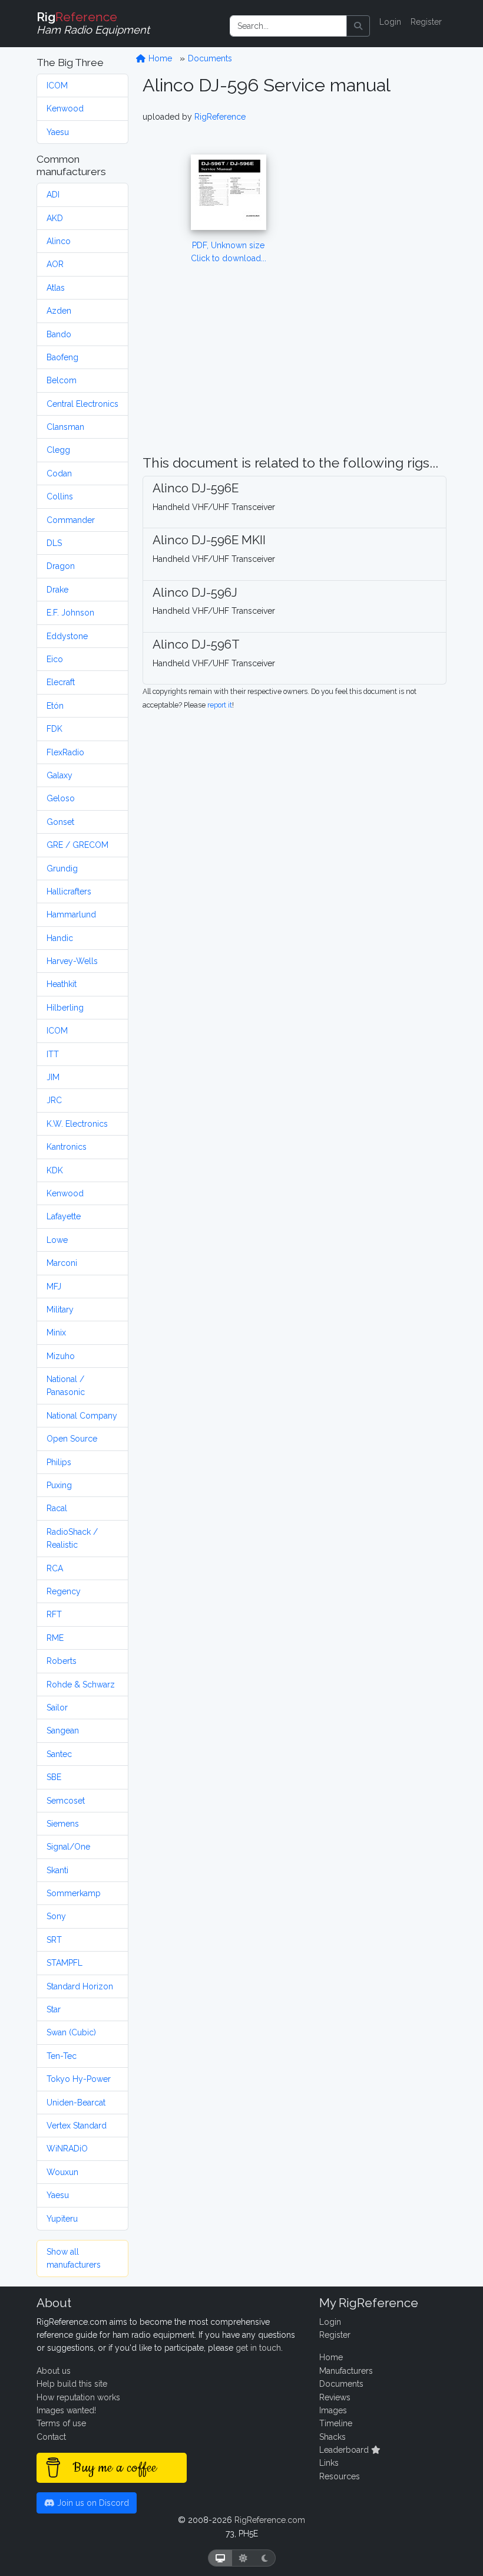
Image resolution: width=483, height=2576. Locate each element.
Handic (60, 938)
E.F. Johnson (70, 613)
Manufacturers (346, 2371)
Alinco (59, 241)
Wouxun (62, 2172)
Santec (59, 1754)
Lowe (57, 1240)
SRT (54, 1940)
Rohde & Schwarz (81, 1685)
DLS (54, 543)
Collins (60, 496)
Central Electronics (82, 404)
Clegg (58, 450)
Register (426, 22)
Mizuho (61, 1356)
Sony (56, 1916)
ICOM (57, 85)
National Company (82, 1416)
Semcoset (66, 1801)
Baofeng (62, 357)
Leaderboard (345, 2450)
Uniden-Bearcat (76, 2103)
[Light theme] (243, 2558)
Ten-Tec (62, 2056)
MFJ (54, 1287)
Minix (56, 1333)
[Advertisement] (387, 278)
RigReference (220, 117)
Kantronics (67, 1147)
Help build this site (72, 2384)
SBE (54, 1777)
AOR (55, 264)
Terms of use (61, 2423)
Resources (340, 2476)
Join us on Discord (92, 2503)
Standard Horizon (80, 1986)
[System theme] (220, 2558)
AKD (55, 218)
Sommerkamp (74, 1893)
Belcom (62, 380)
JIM (53, 1077)
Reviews (335, 2397)
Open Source (72, 1439)
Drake (57, 590)
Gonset (60, 822)
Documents (210, 58)
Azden (59, 311)
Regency (64, 1591)
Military (60, 1310)
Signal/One (68, 1847)
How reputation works (78, 2397)
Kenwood (65, 108)
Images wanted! (66, 2410)
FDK (54, 729)
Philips (59, 1462)
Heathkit (62, 984)
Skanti (57, 1870)
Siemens (63, 1824)
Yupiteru (62, 2219)
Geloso (61, 798)
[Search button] (358, 26)
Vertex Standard (77, 2126)
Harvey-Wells (72, 961)
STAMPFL (64, 1963)
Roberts (62, 1661)
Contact (51, 2437)
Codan (59, 473)
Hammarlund (71, 914)
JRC (54, 1100)
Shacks (333, 2437)
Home (159, 58)
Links (329, 2463)
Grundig (62, 868)
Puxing (59, 1485)
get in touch (258, 2348)
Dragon (61, 566)
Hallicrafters (69, 891)
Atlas (56, 288)
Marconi (62, 1263)
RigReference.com (270, 2520)
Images (333, 2410)
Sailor (57, 1708)
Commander (71, 520)
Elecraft (61, 682)
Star (54, 2009)
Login (390, 22)
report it (220, 705)
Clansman (65, 427)
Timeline (336, 2423)
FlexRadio (65, 752)
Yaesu (58, 132)
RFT (54, 1614)
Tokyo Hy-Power (79, 2079)
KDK (55, 1170)
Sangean (63, 1731)
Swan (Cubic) (71, 2032)
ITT (53, 1054)
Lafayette (64, 1216)
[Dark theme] (265, 2558)
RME (55, 1638)
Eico (55, 659)
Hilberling (65, 1008)
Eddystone (67, 636)
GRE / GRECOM (77, 845)
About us (54, 2371)
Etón (55, 706)
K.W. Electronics (77, 1124)
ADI (53, 195)
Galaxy (59, 775)
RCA (55, 1568)
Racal (57, 1508)
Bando (59, 334)
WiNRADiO (67, 2149)
